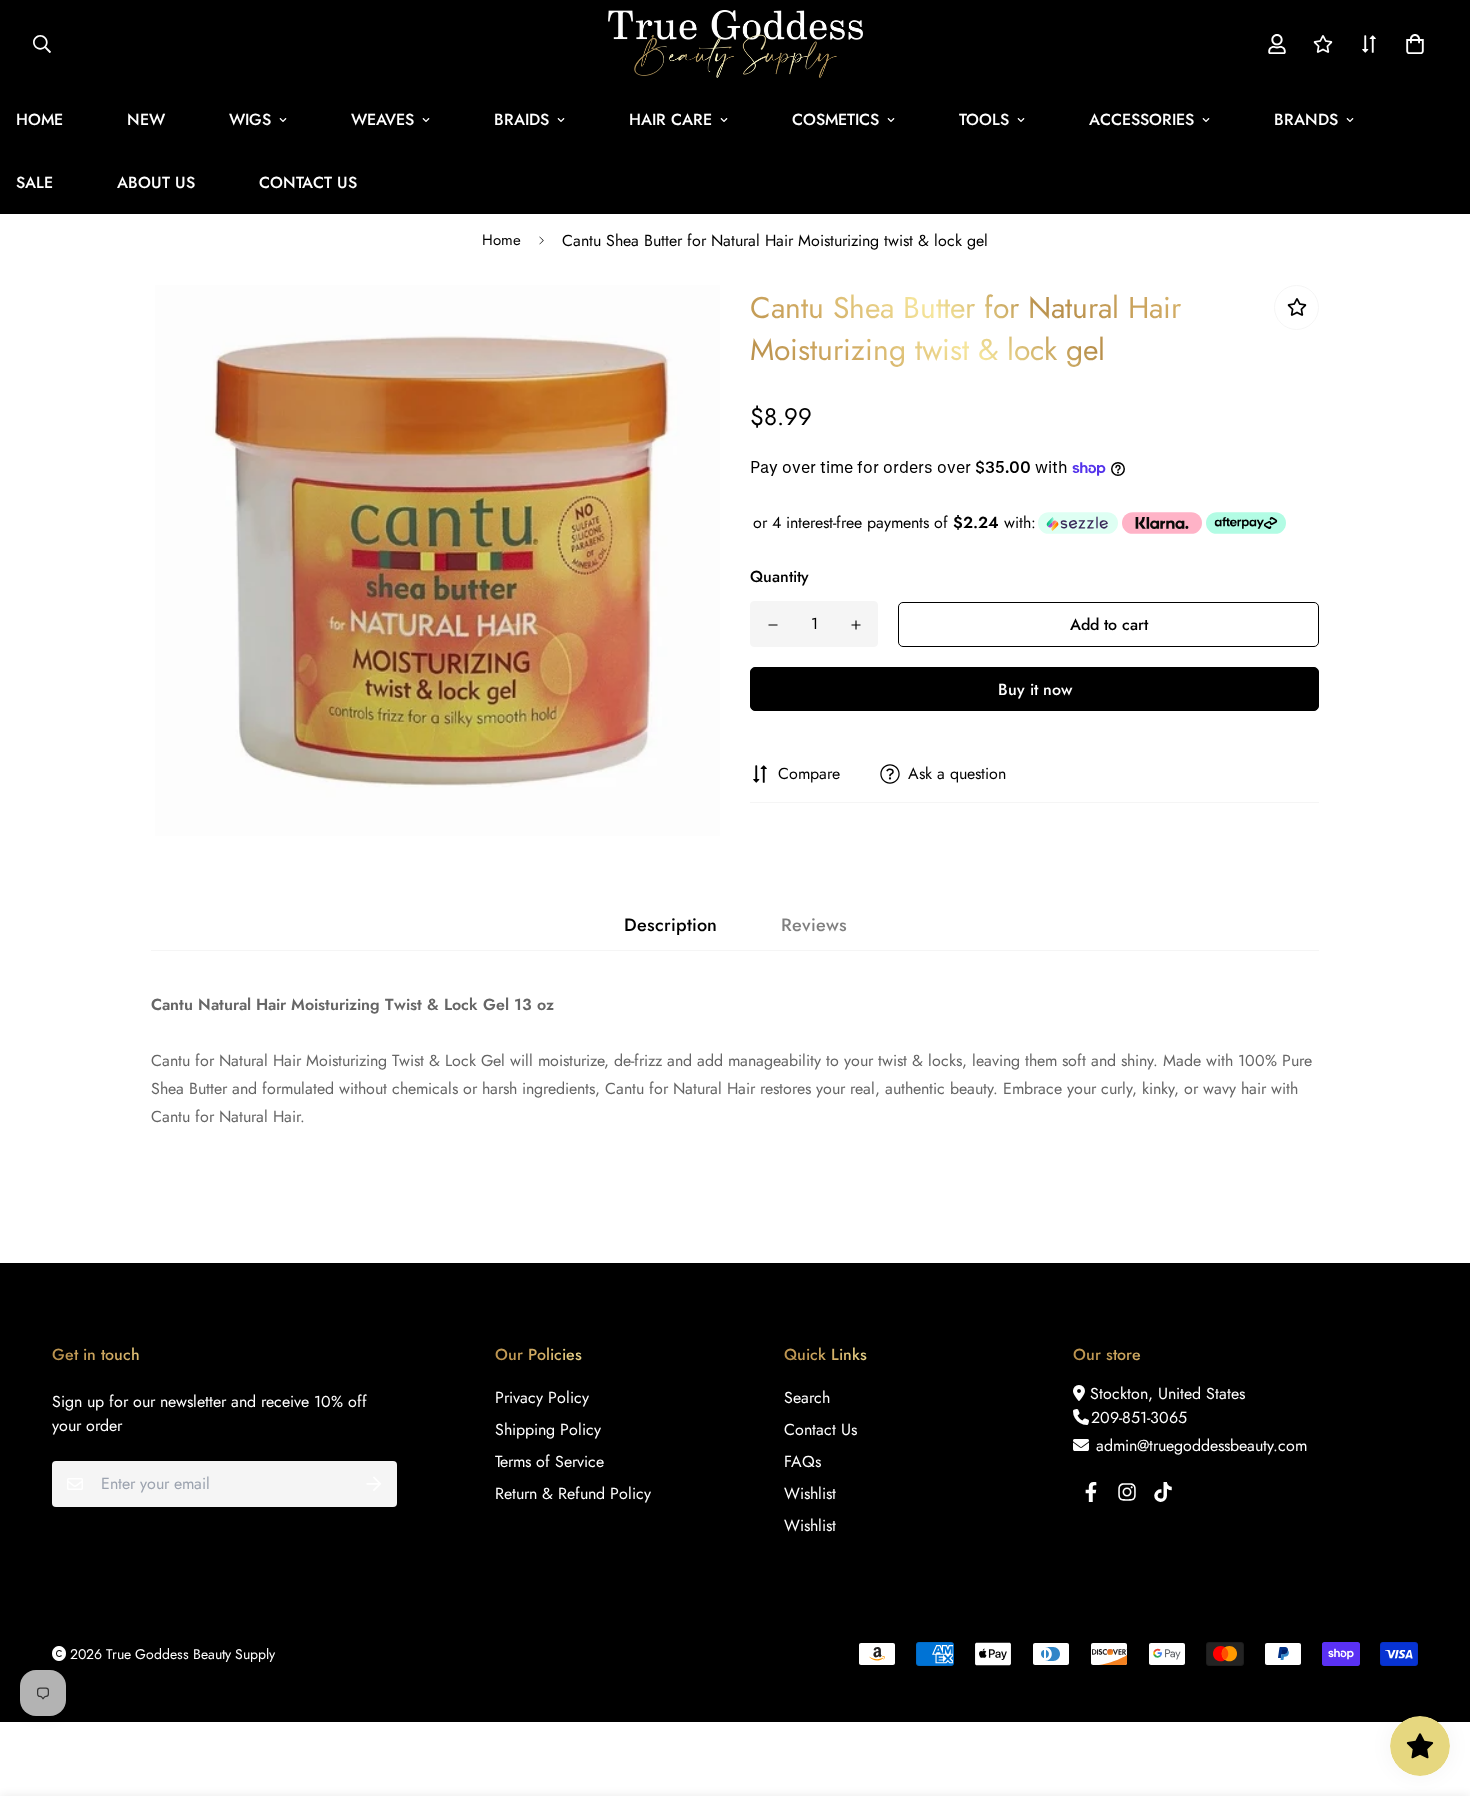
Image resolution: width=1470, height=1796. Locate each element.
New (146, 119)
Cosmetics (835, 119)
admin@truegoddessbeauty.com (1199, 1445)
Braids (521, 119)
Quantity (779, 576)
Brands (1306, 119)
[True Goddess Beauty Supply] (735, 44)
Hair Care (670, 119)
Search (807, 1397)
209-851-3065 (1139, 1417)
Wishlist (810, 1493)
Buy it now (1035, 689)
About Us (156, 182)
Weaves (382, 119)
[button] (1411, 44)
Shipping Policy (548, 1429)
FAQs (802, 1461)
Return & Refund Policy (573, 1493)
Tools (984, 119)
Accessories (1141, 119)
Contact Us (308, 182)
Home (501, 240)
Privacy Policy (542, 1397)
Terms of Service (549, 1461)
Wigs (250, 119)
